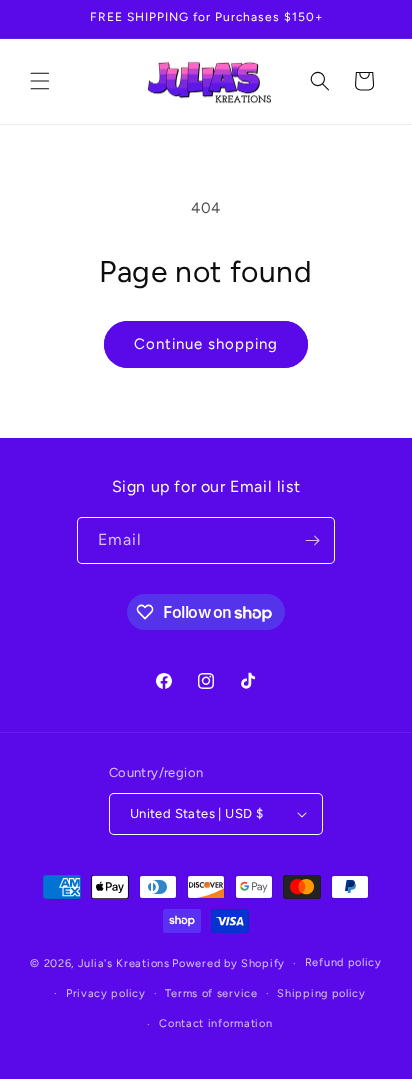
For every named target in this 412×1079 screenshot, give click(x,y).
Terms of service (211, 993)
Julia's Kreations (124, 963)
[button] (40, 81)
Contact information (215, 1023)
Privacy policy (106, 993)
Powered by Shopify (228, 963)
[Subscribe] (312, 540)
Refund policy (343, 962)
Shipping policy (321, 993)
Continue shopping (206, 344)
